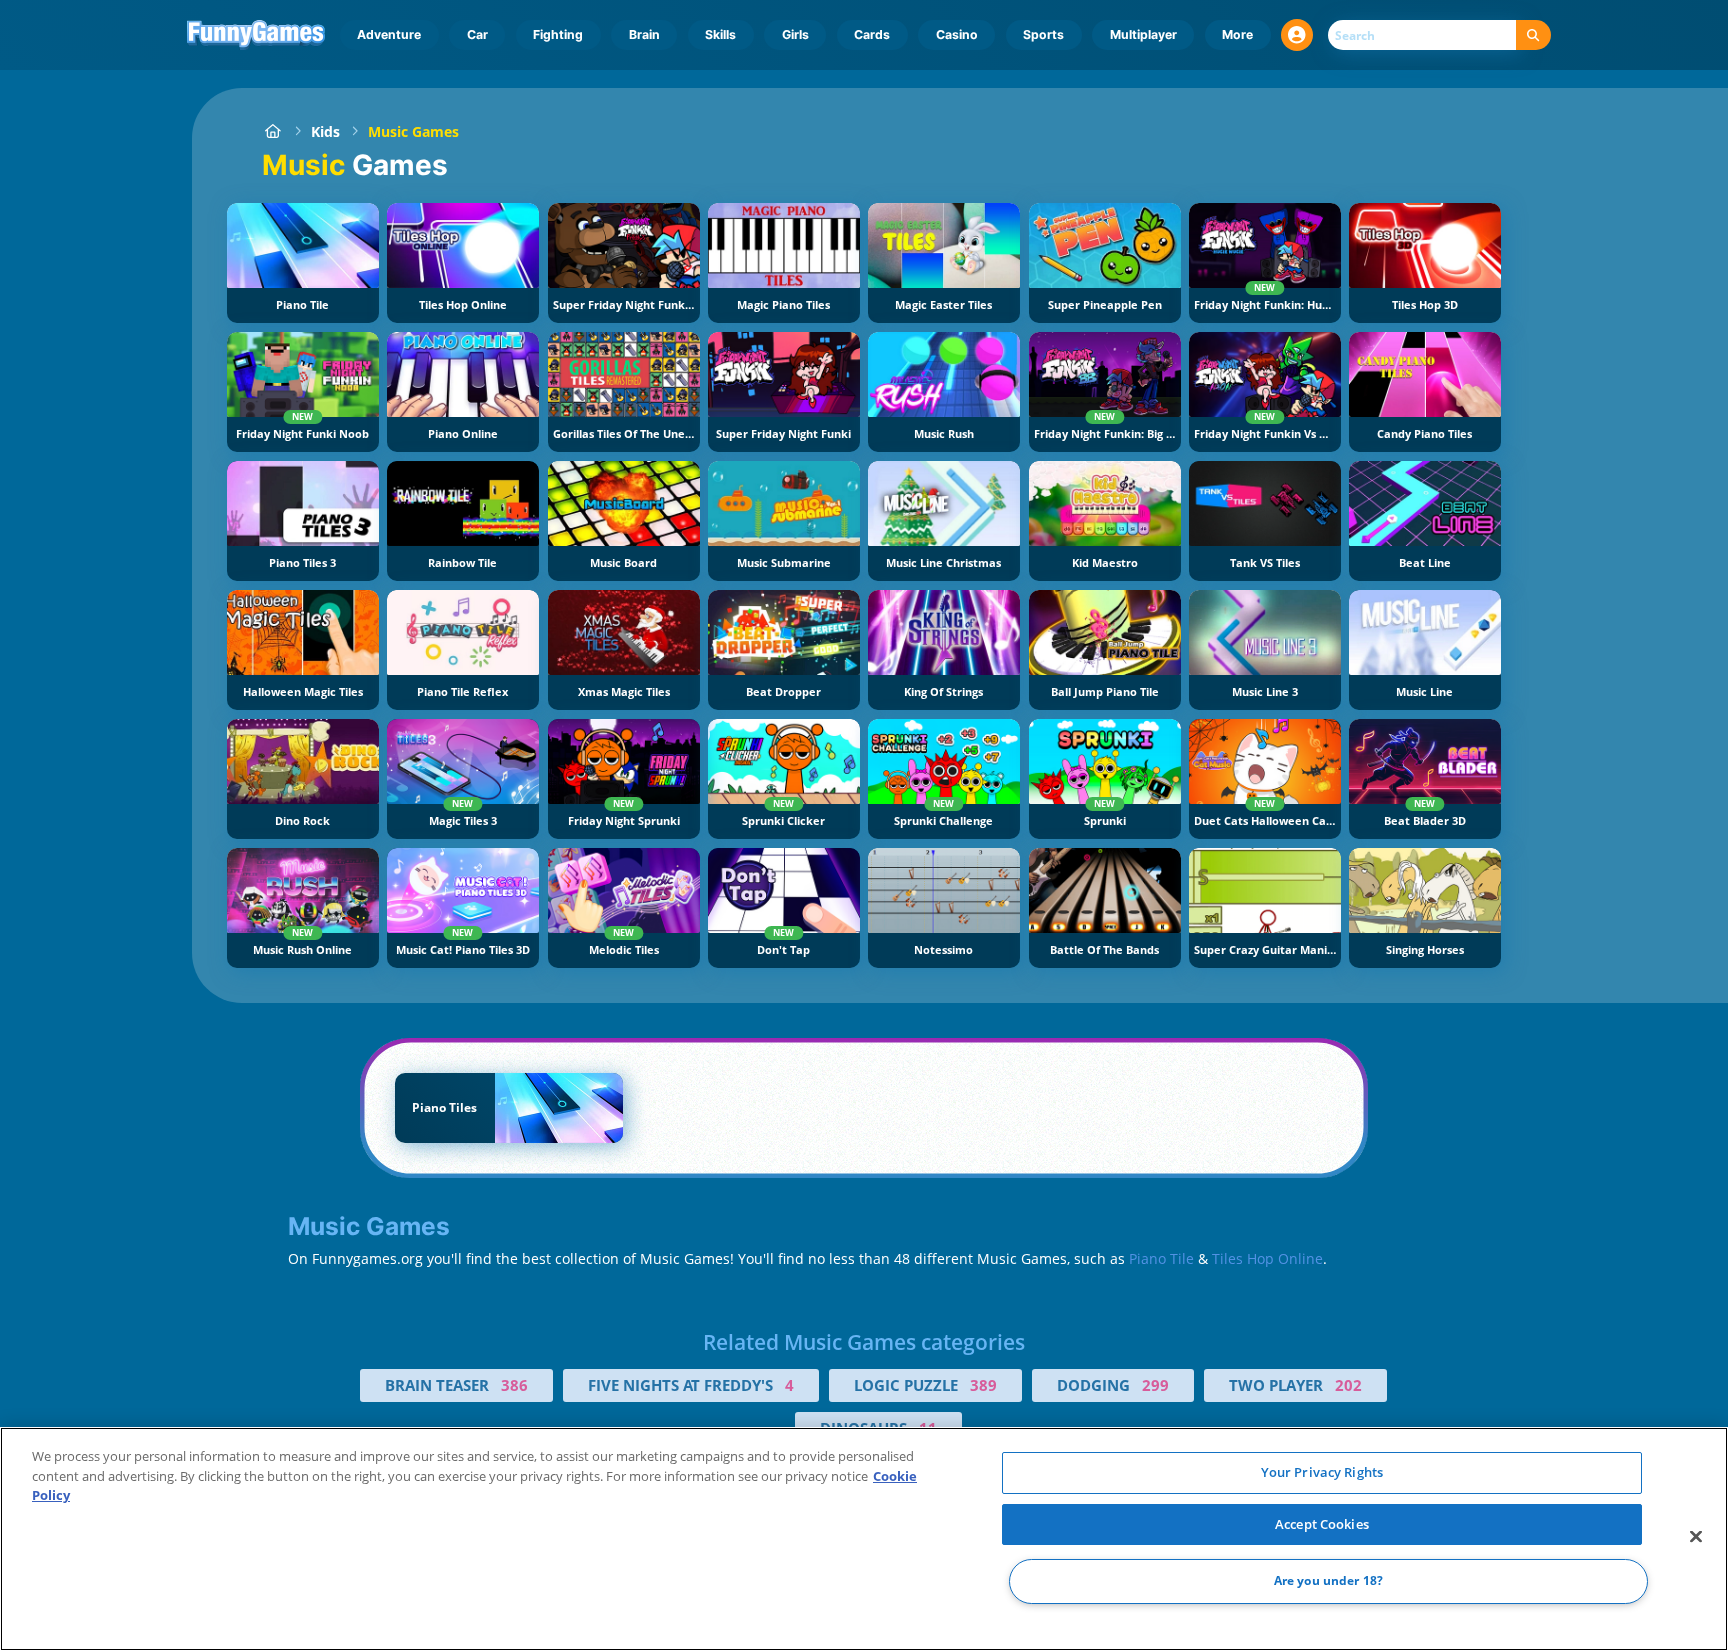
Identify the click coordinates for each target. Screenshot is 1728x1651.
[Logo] (256, 35)
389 (983, 1385)
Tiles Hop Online (1267, 1258)
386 (514, 1385)
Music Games (413, 131)
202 (1348, 1385)
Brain (644, 34)
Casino (957, 34)
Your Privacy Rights (1322, 1472)
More (1237, 34)
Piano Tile (1161, 1258)
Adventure (389, 34)
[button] (1297, 35)
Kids (325, 131)
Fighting (558, 34)
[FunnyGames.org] (272, 131)
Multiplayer (1143, 34)
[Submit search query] (1533, 35)
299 (1155, 1385)
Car (477, 34)
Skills (720, 34)
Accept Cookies (1322, 1524)
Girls (795, 34)
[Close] (1696, 1537)
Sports (1043, 34)
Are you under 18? (1328, 1581)
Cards (872, 34)
